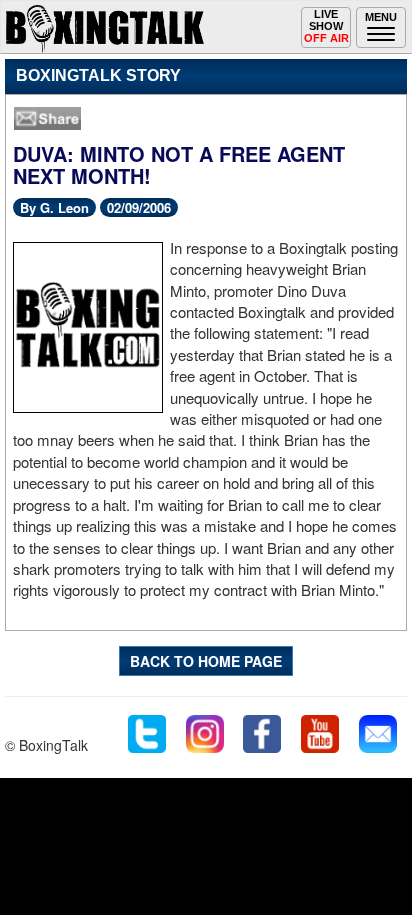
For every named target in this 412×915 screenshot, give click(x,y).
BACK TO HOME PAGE (206, 661)
